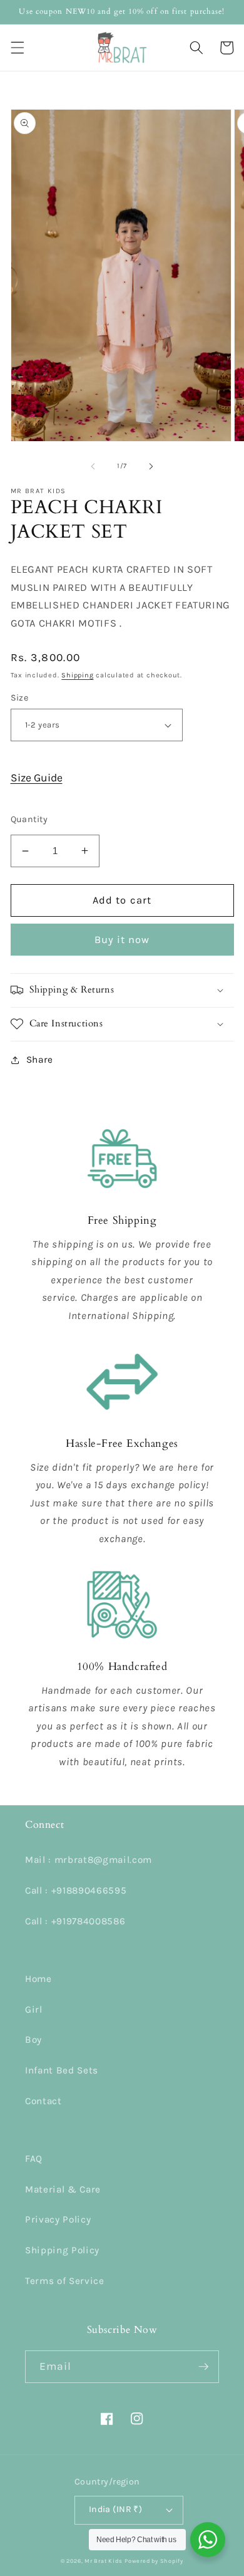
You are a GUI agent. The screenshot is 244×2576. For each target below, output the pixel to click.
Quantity (29, 819)
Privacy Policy (58, 2219)
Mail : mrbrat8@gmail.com (89, 1860)
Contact (43, 2101)
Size (20, 698)
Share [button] (40, 1060)
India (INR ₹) (116, 2509)
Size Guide (37, 778)
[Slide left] (93, 466)
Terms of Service (65, 2281)
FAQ (34, 2159)
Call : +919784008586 (75, 1921)
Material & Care (63, 2189)
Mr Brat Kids (103, 2561)
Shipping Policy (62, 2250)
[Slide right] (151, 466)
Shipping (77, 675)
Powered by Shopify (154, 2561)
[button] (17, 48)
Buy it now (122, 940)
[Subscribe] (203, 2367)
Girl (34, 2010)
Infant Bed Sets (62, 2070)
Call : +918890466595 (76, 1890)
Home (38, 1979)
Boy (33, 2040)
